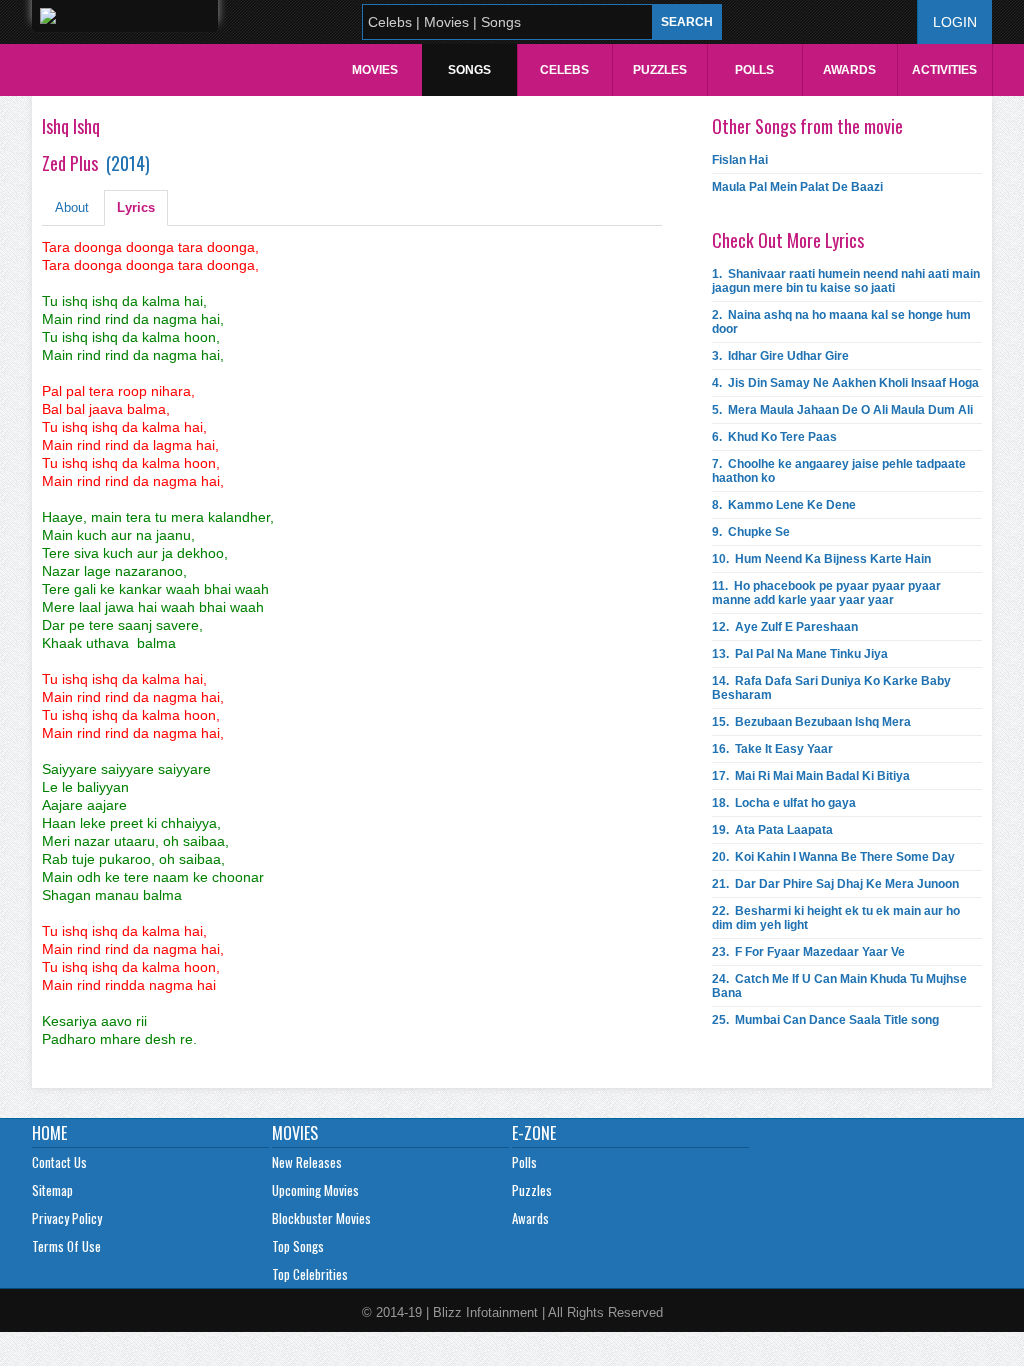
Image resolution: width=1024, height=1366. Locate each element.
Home (49, 1133)
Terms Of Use (66, 1246)
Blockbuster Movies (321, 1218)
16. (772, 749)
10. (821, 559)
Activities (944, 70)
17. (811, 776)
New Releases (307, 1162)
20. (833, 857)
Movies (375, 70)
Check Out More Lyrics (788, 240)
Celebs (564, 70)
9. (751, 532)
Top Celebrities (310, 1274)
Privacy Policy (67, 1218)
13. (800, 654)
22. (836, 918)
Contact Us (59, 1162)
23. (808, 952)
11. (826, 593)
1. (846, 281)
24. (839, 986)
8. (784, 505)
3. (780, 356)
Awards (849, 70)
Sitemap (52, 1190)
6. (774, 437)
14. (831, 688)
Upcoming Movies (315, 1190)
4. (845, 383)
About (72, 207)
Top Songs (298, 1246)
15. (811, 722)
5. (842, 410)
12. (785, 627)
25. (825, 1020)
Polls (754, 70)
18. (784, 803)
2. (841, 322)
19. (772, 830)
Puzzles (660, 70)
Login (955, 22)
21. (835, 884)
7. (839, 471)
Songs (469, 70)
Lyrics (136, 207)
